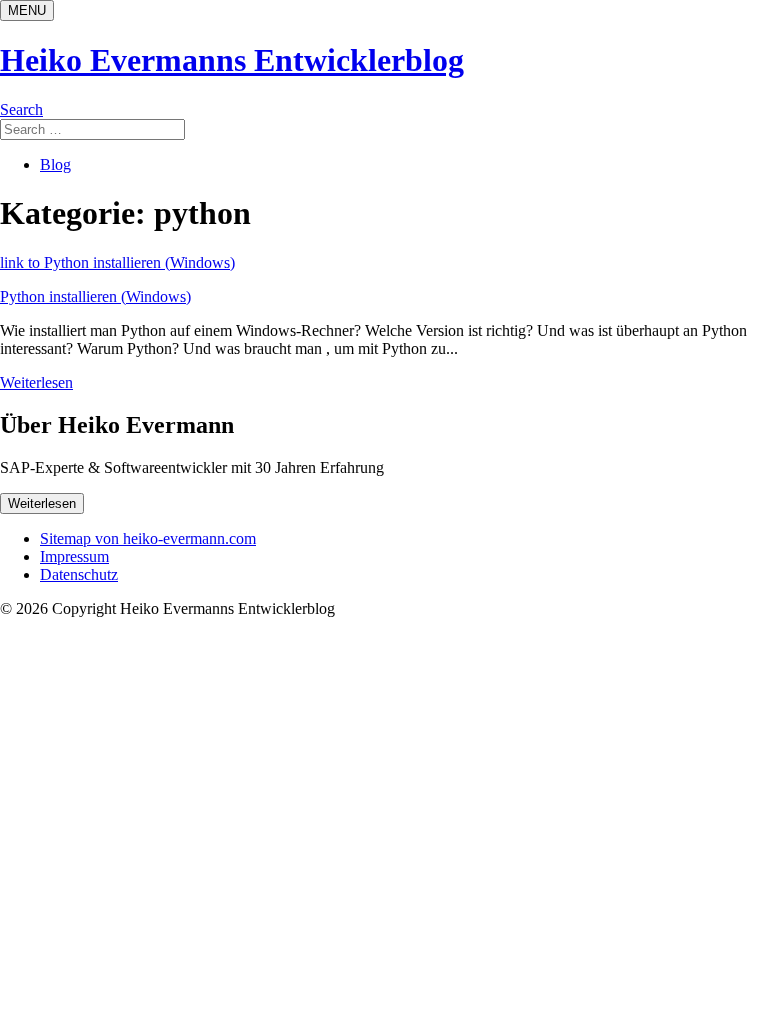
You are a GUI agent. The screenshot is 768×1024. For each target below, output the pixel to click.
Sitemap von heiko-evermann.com (148, 538)
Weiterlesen (36, 382)
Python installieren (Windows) (95, 296)
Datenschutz (79, 574)
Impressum (74, 556)
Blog (55, 164)
